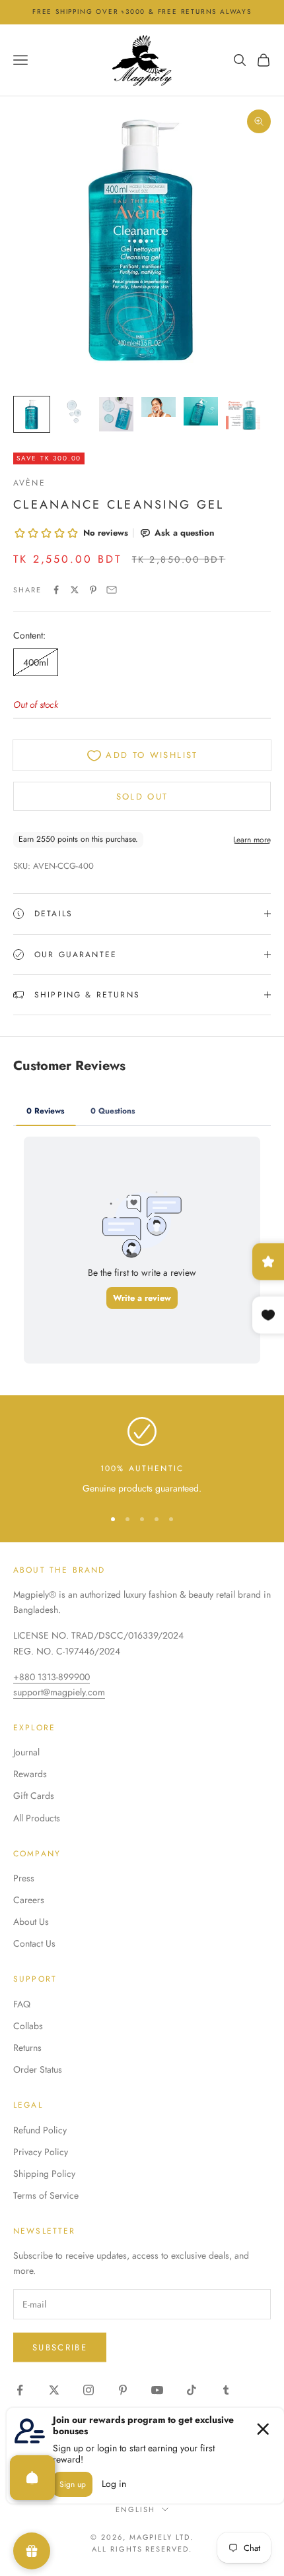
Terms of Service (46, 2195)
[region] (142, 1456)
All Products (37, 1818)
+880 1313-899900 (52, 1677)
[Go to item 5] (201, 411)
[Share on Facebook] (56, 590)
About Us (31, 1922)
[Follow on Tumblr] (226, 2390)
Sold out (142, 797)
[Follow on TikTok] (192, 2390)
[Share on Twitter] (75, 590)
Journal (26, 1752)
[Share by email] (112, 590)
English (135, 2509)
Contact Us (34, 1943)
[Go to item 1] (32, 414)
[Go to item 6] (243, 414)
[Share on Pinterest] (93, 590)
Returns (27, 2048)
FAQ (22, 2004)
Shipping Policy (44, 2174)
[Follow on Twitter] (54, 2390)
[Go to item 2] (74, 411)
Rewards (30, 1774)
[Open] (32, 2478)
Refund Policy (40, 2130)
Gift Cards (34, 1796)
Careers (29, 1900)
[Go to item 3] (116, 414)
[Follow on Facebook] (20, 2390)
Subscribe (60, 2347)
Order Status (38, 2069)
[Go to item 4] (159, 407)
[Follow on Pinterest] (123, 2390)
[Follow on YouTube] (157, 2390)
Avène (29, 483)
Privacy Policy (41, 2152)
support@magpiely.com (59, 1692)
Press (24, 1878)
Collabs (28, 2026)
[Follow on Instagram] (89, 2390)
